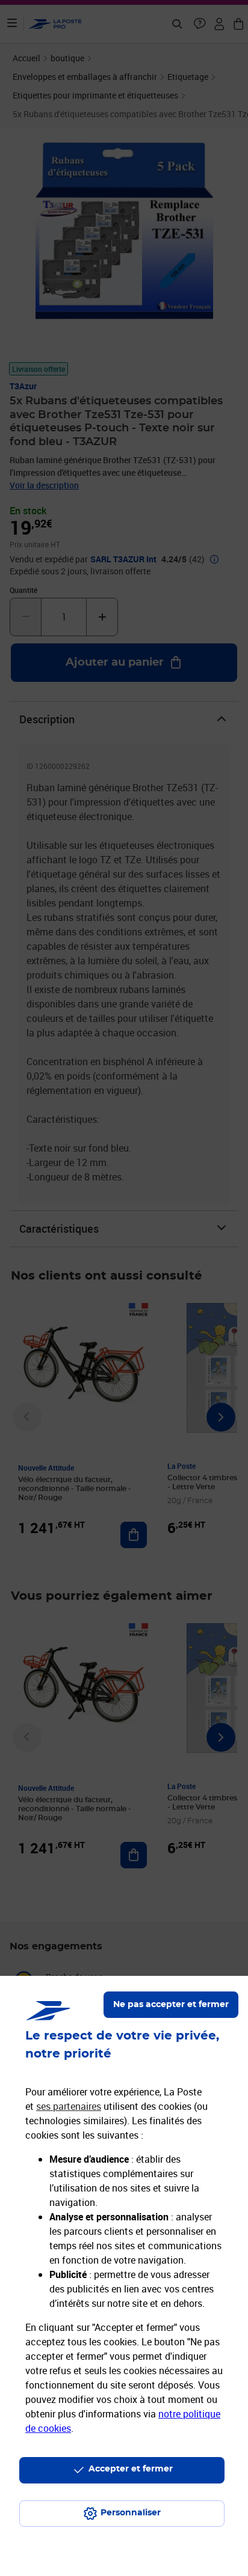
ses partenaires (69, 2106)
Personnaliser (131, 2513)
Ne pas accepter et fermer (171, 2005)
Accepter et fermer (131, 2469)
